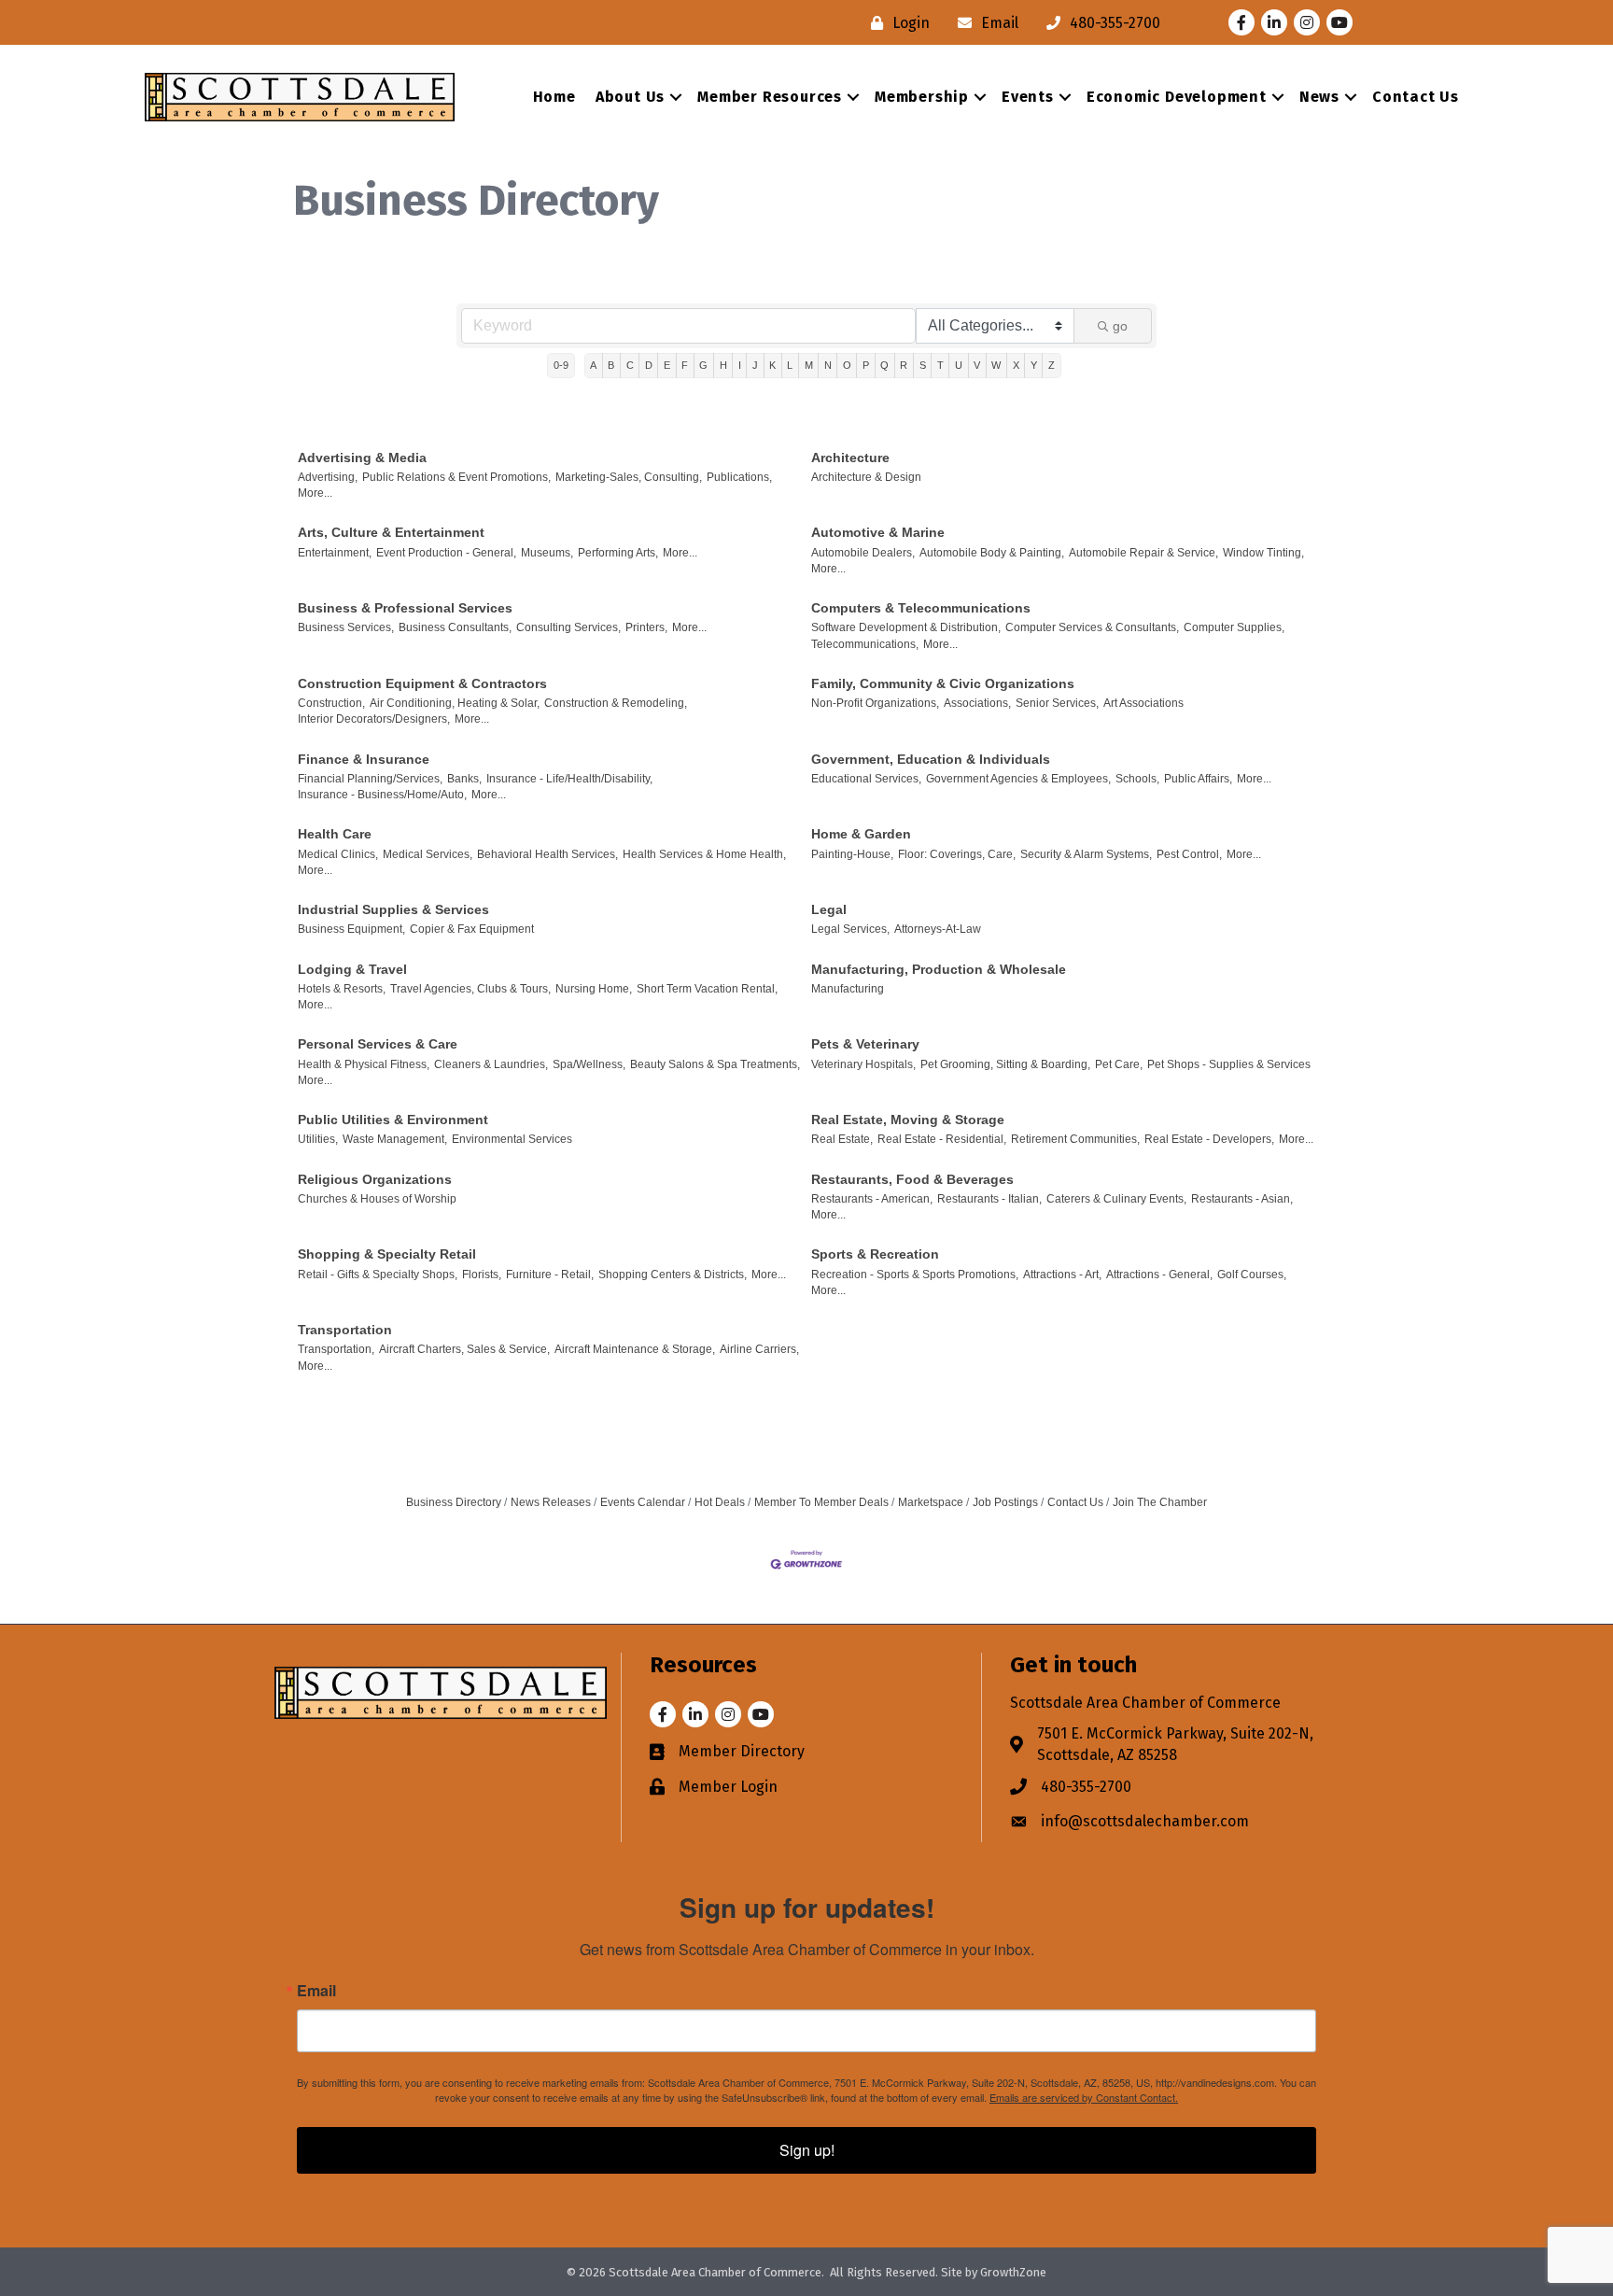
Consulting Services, (568, 627)
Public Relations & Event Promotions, (456, 477)
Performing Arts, (618, 553)
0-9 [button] (561, 365)
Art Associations (1143, 703)
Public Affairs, (1198, 779)
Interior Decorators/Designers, (374, 719)
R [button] (904, 365)
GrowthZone (1013, 2272)
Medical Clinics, (338, 854)
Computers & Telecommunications (921, 608)
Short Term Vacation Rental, (707, 989)
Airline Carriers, (759, 1349)
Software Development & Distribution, (906, 627)
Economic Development (1177, 97)
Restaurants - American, (872, 1199)
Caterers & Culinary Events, (1116, 1199)
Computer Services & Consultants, (1092, 627)
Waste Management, (395, 1139)
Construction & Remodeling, (616, 703)
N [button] (828, 365)
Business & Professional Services (405, 608)
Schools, (1137, 779)
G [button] (703, 365)
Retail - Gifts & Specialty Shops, (378, 1275)
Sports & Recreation (875, 1254)
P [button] (866, 365)
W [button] (996, 365)
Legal (829, 909)
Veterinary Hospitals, (863, 1064)
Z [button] (1052, 365)
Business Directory (454, 1502)
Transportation (345, 1330)
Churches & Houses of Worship (377, 1199)
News (1319, 97)
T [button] (940, 365)
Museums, (547, 553)
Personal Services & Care (378, 1044)
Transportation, (336, 1349)
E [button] (667, 365)
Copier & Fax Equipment (472, 929)
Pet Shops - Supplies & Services (1229, 1064)
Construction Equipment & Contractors (422, 683)
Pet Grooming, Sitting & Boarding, (1005, 1064)
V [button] (977, 365)
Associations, (977, 703)
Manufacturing (848, 989)
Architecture (850, 458)
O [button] (847, 365)
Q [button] (884, 365)
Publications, (739, 477)
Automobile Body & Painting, (992, 553)
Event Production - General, (446, 553)
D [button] (649, 365)
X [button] (1016, 365)
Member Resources (770, 97)
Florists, (482, 1275)
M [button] (809, 365)
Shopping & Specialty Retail (387, 1254)
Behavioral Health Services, (547, 854)
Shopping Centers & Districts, (673, 1275)
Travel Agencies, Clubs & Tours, (470, 989)
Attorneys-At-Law (938, 929)
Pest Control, (1189, 854)
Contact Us (1416, 97)
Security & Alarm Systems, (1086, 854)
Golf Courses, (1252, 1275)
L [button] (790, 365)
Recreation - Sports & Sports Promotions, (915, 1275)
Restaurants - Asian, (1242, 1199)
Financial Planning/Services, (370, 779)
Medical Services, (428, 854)
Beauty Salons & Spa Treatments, (715, 1064)
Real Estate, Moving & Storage (908, 1120)
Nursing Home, (594, 989)
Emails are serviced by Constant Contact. (1084, 2097)
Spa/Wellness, (589, 1064)
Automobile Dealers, (863, 553)
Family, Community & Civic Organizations (943, 683)
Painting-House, (852, 854)
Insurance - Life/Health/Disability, (569, 779)
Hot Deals (720, 1502)
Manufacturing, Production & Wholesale (939, 969)
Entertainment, (335, 553)
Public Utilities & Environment (393, 1120)
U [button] (959, 365)
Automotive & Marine (878, 532)
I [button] (740, 365)
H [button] (723, 365)
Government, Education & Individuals (931, 759)
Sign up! (807, 2150)
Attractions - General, (1159, 1275)
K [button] (772, 365)
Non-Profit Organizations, (875, 703)
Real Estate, (842, 1139)
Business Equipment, (351, 929)
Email (316, 1991)
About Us (630, 97)
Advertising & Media (362, 458)
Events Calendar (643, 1502)
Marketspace (931, 1502)
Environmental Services (512, 1139)
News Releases (551, 1502)
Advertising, (328, 477)
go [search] (1120, 326)
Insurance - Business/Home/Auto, (382, 795)
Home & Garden (861, 834)
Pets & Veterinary (865, 1044)
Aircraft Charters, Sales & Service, (464, 1349)
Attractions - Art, (1062, 1275)
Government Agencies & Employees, (1018, 779)
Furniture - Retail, (550, 1275)
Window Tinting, (1263, 553)
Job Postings (1005, 1502)
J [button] (755, 365)
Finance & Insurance (364, 759)
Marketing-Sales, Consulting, (629, 477)
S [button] (923, 365)
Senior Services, (1057, 703)
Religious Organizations (375, 1179)
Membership (922, 97)
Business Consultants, (455, 627)
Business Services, (346, 627)
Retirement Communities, (1075, 1139)
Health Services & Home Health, (704, 854)
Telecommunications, (865, 644)
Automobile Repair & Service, (1143, 553)
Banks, (464, 779)
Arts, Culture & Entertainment (391, 532)
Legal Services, (850, 929)
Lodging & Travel (352, 969)
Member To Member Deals (821, 1502)
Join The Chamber (1160, 1502)
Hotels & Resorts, (342, 989)
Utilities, (318, 1139)
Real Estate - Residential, (942, 1139)
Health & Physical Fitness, (364, 1064)
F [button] (685, 365)
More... (315, 493)
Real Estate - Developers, (1209, 1139)
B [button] (611, 365)
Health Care (335, 834)
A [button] (593, 365)
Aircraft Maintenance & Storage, (635, 1349)
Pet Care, (1119, 1064)
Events (1028, 97)
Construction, (331, 703)
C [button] (630, 365)
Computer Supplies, (1234, 627)
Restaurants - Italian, (989, 1199)
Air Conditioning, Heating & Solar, (455, 703)
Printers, (646, 627)
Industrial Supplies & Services (393, 909)
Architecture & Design (866, 477)
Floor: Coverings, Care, (957, 854)
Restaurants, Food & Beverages (912, 1179)
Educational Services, (866, 779)
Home (554, 97)
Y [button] (1034, 365)
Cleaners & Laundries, (491, 1064)
